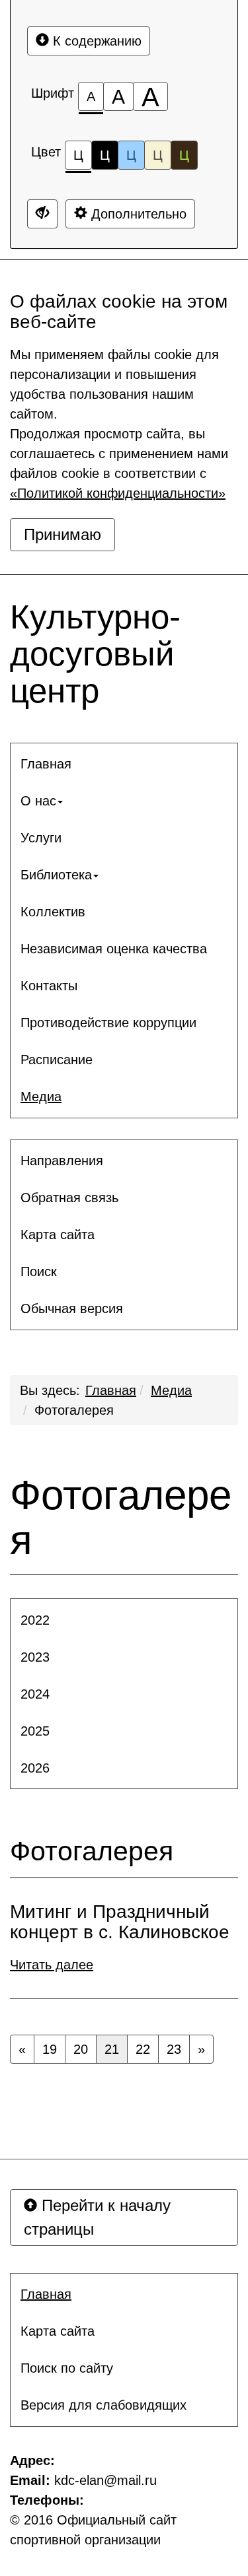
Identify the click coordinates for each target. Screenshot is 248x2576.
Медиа (171, 1390)
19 (50, 2049)
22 (143, 2049)
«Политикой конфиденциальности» (118, 493)
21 (112, 2049)
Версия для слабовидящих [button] (103, 2405)
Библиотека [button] (56, 875)
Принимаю (62, 534)
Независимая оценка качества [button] (114, 949)
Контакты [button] (49, 986)
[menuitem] (124, 764)
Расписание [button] (57, 1060)
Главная (111, 1390)
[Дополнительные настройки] (42, 214)
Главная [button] (46, 764)
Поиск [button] (39, 1271)
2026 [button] (35, 1768)
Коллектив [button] (53, 912)
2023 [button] (35, 1657)
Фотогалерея (74, 1410)
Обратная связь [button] (69, 1198)
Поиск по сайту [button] (67, 2368)
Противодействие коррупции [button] (108, 1023)
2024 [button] (35, 1694)
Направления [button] (62, 1161)
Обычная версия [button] (72, 1308)
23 (174, 2049)
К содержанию (95, 41)
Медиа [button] (41, 1097)
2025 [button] (35, 1731)
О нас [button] (38, 801)
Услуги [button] (41, 838)
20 (81, 2049)
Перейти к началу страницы (97, 2217)
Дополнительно (137, 214)
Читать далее (52, 1965)
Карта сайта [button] (58, 1235)
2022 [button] (35, 1620)
